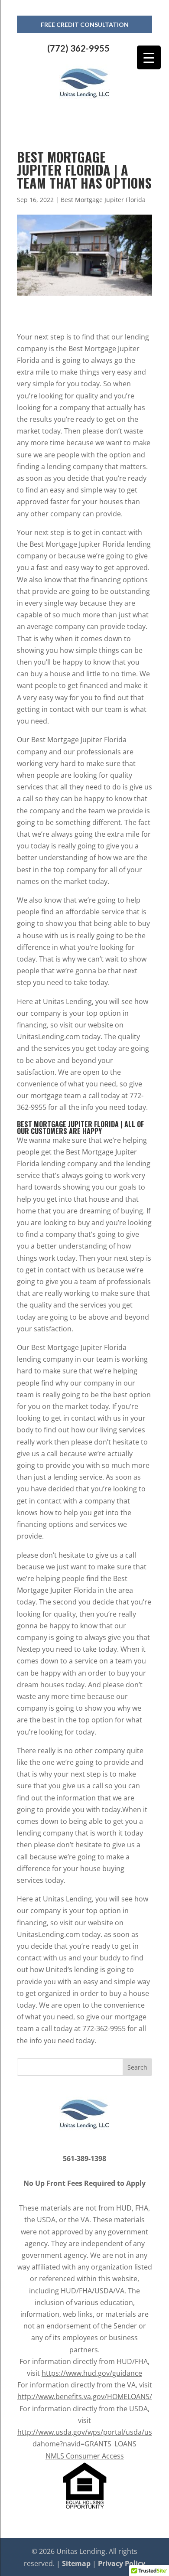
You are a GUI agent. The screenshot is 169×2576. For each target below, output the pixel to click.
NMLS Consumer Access (85, 2456)
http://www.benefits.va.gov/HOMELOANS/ (85, 2397)
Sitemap (76, 2563)
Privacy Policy (122, 2563)
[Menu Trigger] (149, 57)
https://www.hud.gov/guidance (92, 2373)
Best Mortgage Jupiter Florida (103, 200)
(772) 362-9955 (78, 48)
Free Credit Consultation (85, 24)
